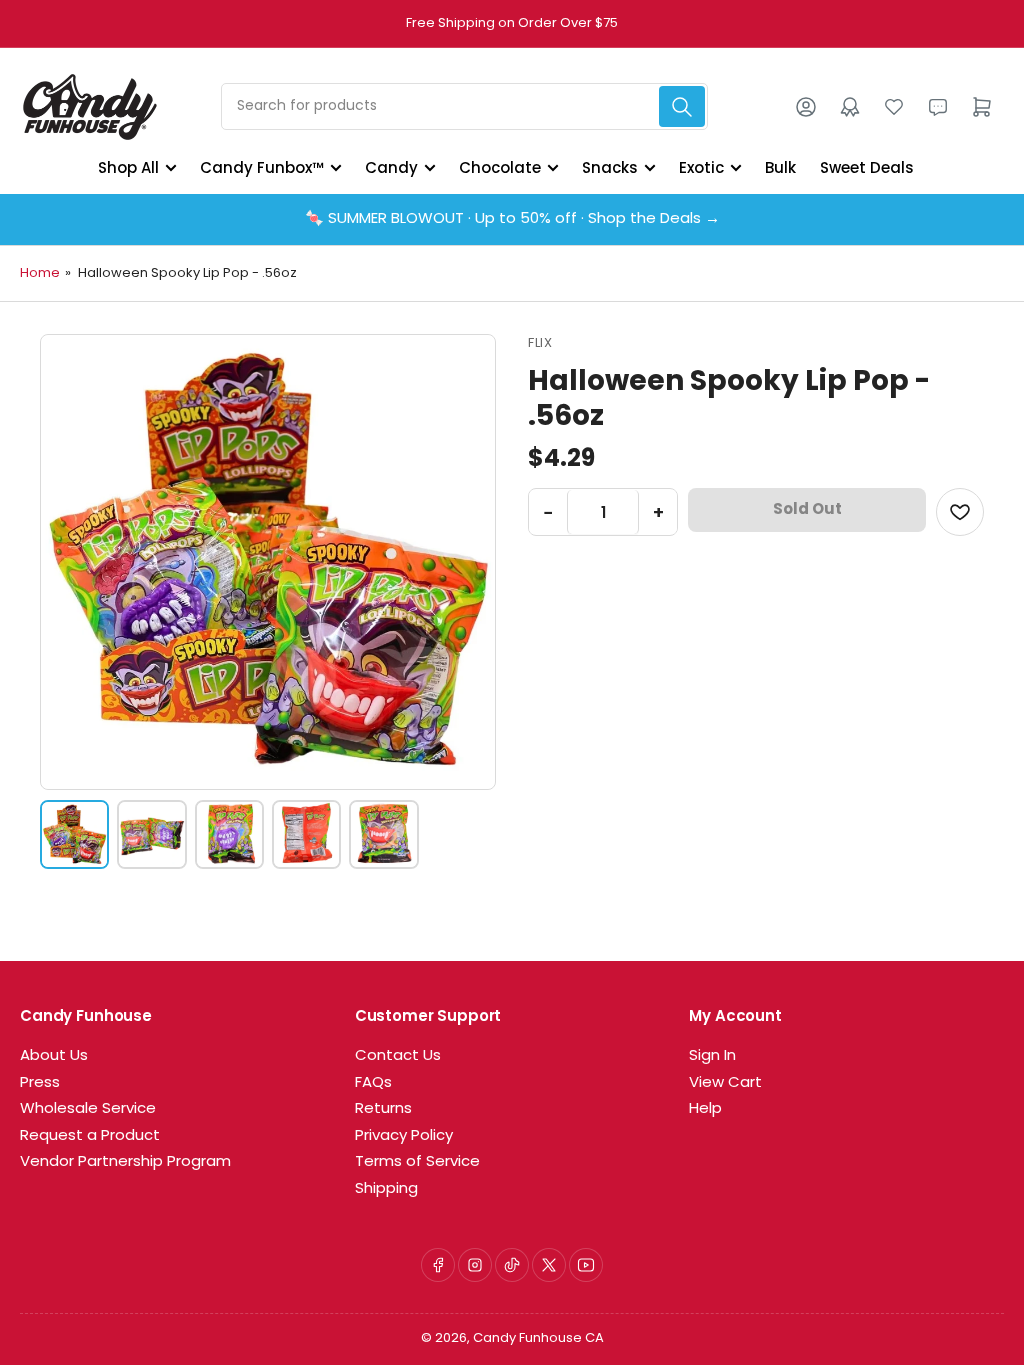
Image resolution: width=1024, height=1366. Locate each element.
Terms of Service (417, 1162)
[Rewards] (850, 107)
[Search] (682, 106)
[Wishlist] (894, 107)
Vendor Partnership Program (125, 1162)
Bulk (780, 167)
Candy (391, 167)
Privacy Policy (404, 1136)
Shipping (386, 1189)
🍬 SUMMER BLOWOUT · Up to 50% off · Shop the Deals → (512, 219)
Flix (540, 343)
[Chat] (938, 107)
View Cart (725, 1083)
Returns (383, 1109)
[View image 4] (306, 834)
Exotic (701, 167)
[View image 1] (74, 834)
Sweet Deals (867, 167)
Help (705, 1109)
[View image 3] (229, 834)
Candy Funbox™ (262, 167)
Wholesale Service (88, 1109)
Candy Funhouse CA (538, 1338)
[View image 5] (383, 834)
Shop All (128, 167)
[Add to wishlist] (960, 512)
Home (40, 273)
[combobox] (464, 106)
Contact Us (398, 1056)
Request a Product (90, 1136)
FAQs (373, 1083)
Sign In (712, 1056)
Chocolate (500, 167)
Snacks (610, 167)
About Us (54, 1056)
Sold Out (807, 510)
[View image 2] (151, 834)
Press (40, 1083)
